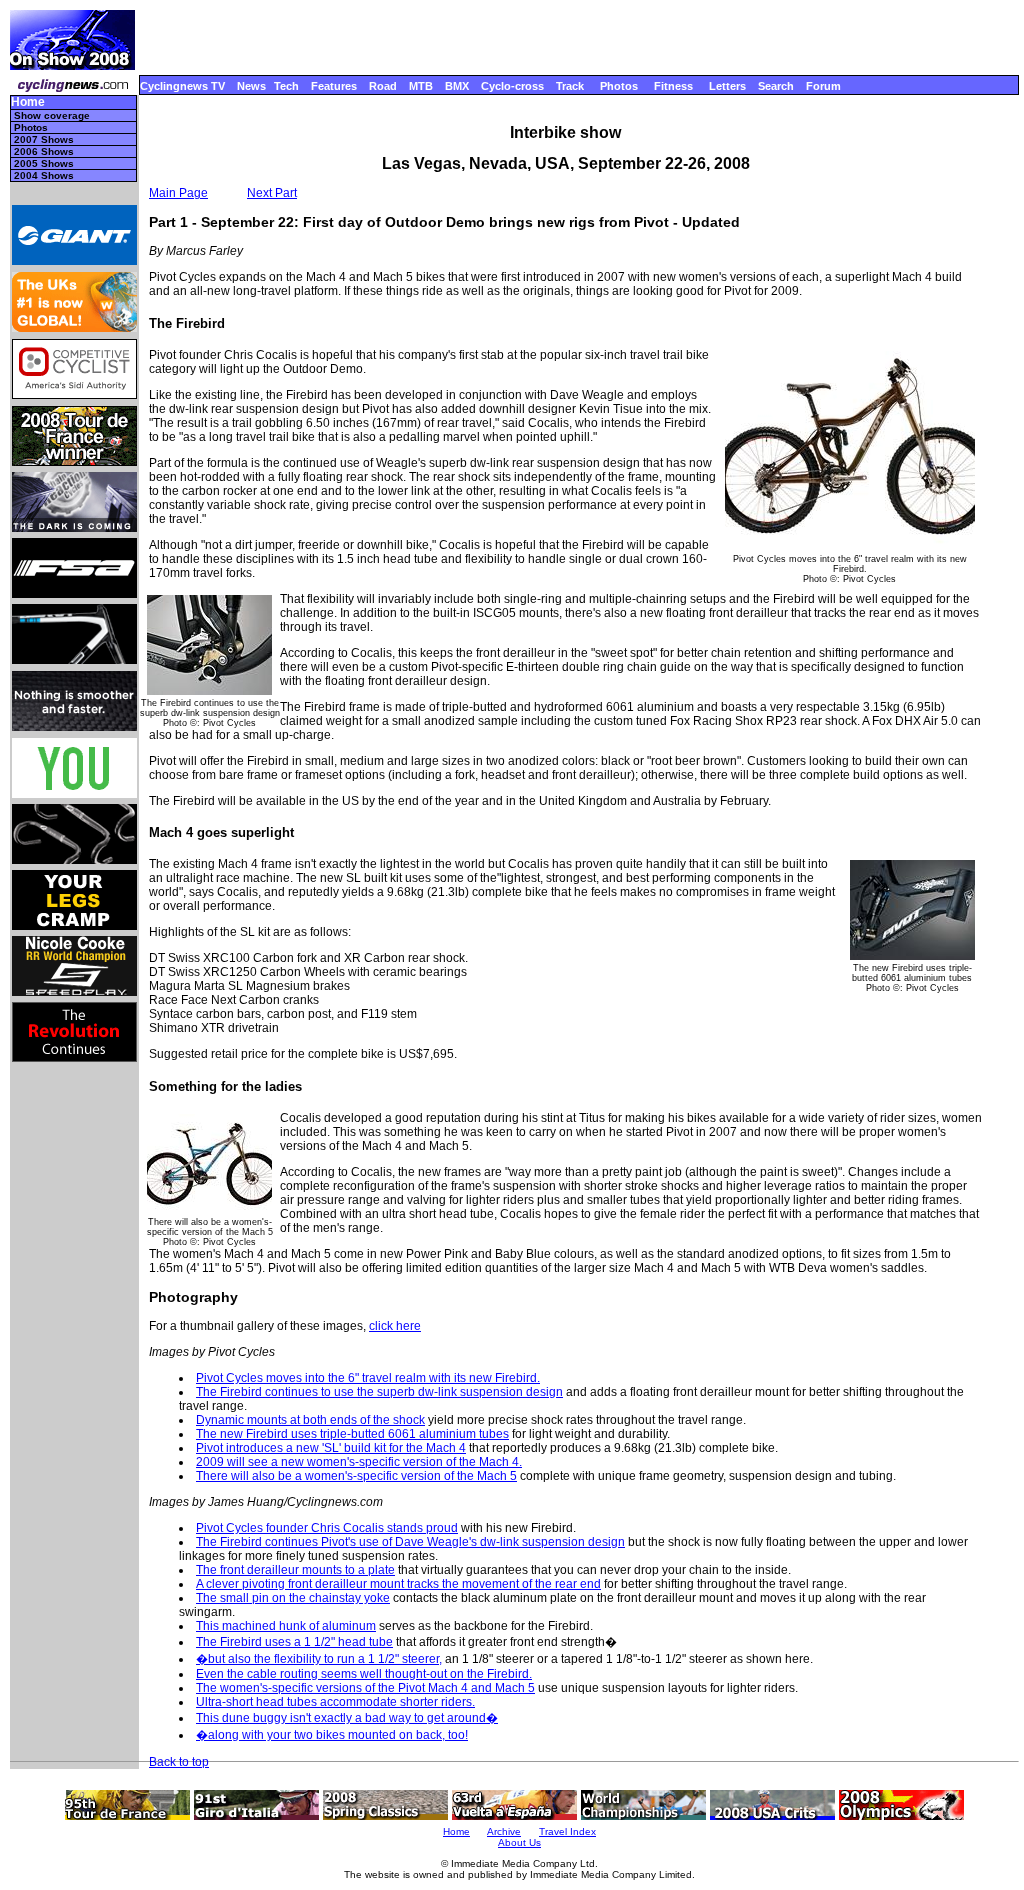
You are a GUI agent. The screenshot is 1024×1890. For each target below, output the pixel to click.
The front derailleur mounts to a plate (295, 1570)
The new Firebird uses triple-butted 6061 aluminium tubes (352, 1434)
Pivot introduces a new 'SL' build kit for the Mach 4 (331, 1448)
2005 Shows (44, 163)
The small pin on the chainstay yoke (293, 1598)
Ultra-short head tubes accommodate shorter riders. (335, 1702)
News (251, 86)
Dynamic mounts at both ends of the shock (310, 1420)
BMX (457, 86)
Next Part (272, 193)
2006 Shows (44, 151)
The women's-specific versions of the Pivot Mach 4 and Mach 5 (365, 1688)
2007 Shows (44, 139)
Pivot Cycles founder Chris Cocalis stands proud (327, 1528)
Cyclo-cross (512, 86)
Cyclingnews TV (182, 86)
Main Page (178, 193)
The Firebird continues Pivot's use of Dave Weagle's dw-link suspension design (410, 1542)
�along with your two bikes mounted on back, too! (332, 1735)
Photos (619, 86)
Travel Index (567, 1831)
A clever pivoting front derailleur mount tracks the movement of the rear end (398, 1584)
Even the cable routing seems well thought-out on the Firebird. (364, 1674)
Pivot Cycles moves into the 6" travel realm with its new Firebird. (368, 1378)
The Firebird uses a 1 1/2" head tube (294, 1642)
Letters (727, 86)
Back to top (179, 1762)
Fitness (673, 86)
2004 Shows (44, 175)
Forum (823, 86)
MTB (421, 86)
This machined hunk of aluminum (286, 1626)
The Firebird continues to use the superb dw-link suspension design (379, 1392)
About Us (519, 1842)
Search (776, 86)
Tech (286, 86)
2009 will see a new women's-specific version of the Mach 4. (359, 1462)
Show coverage (52, 115)
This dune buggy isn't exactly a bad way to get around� (347, 1718)
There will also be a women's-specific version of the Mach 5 (356, 1476)
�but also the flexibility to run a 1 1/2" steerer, (319, 1659)
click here (395, 1326)
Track (570, 86)
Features (334, 86)
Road (383, 86)
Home (28, 102)
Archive (504, 1831)
